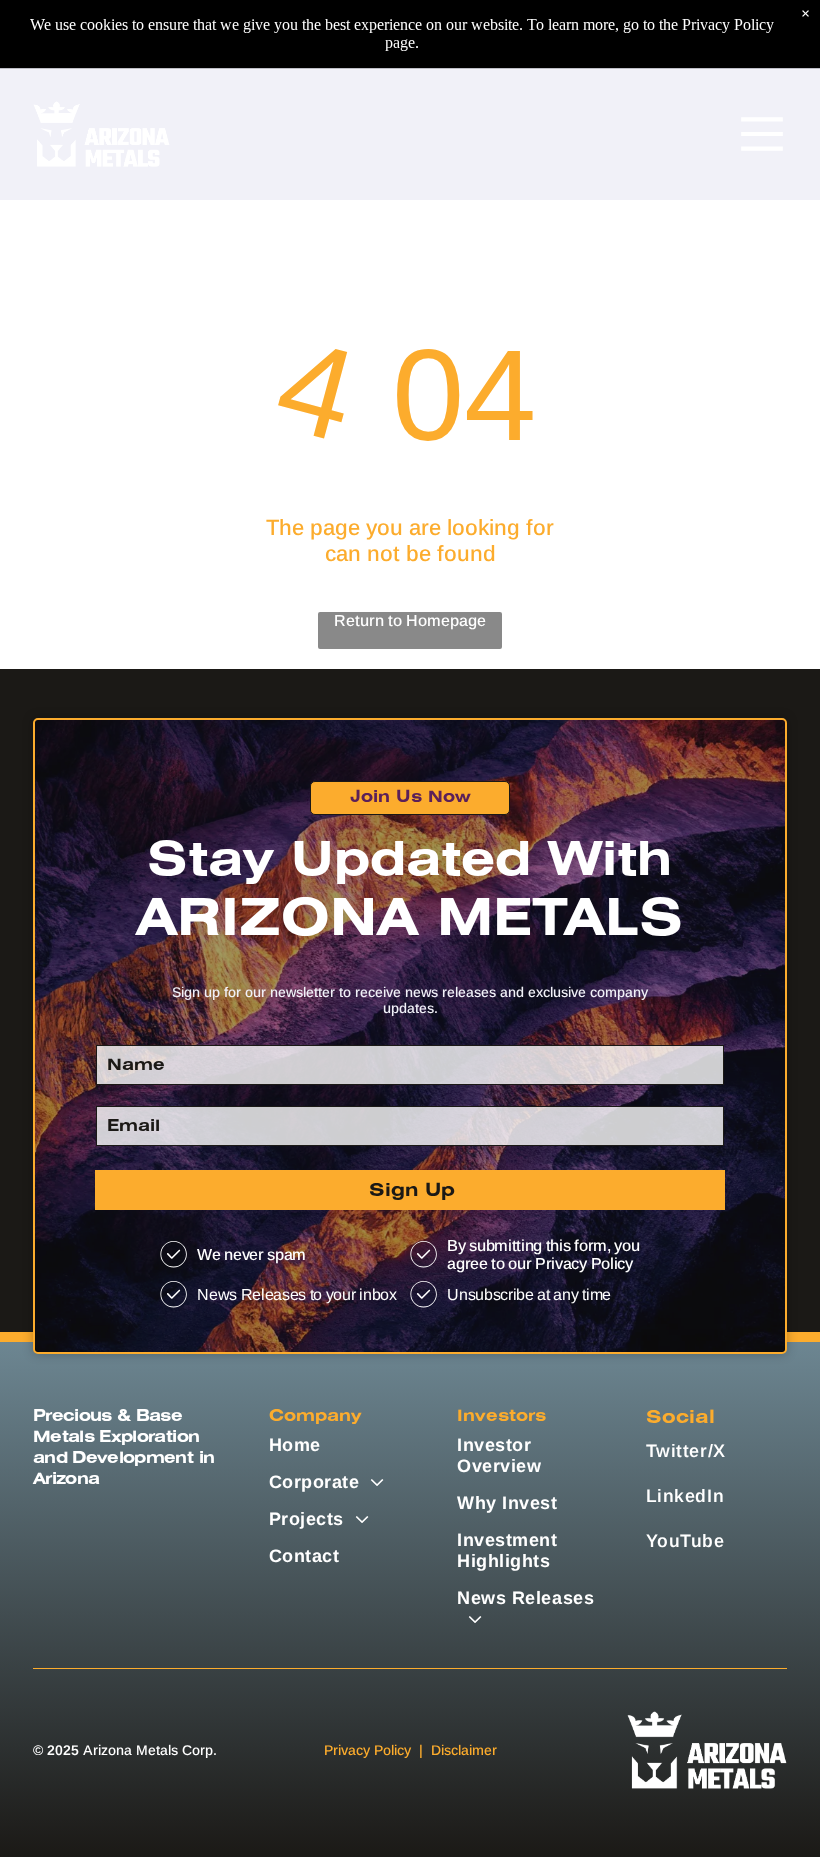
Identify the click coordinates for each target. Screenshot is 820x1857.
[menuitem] (339, 1445)
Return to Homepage (410, 620)
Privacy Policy (367, 1750)
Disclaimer (464, 1750)
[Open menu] (762, 134)
